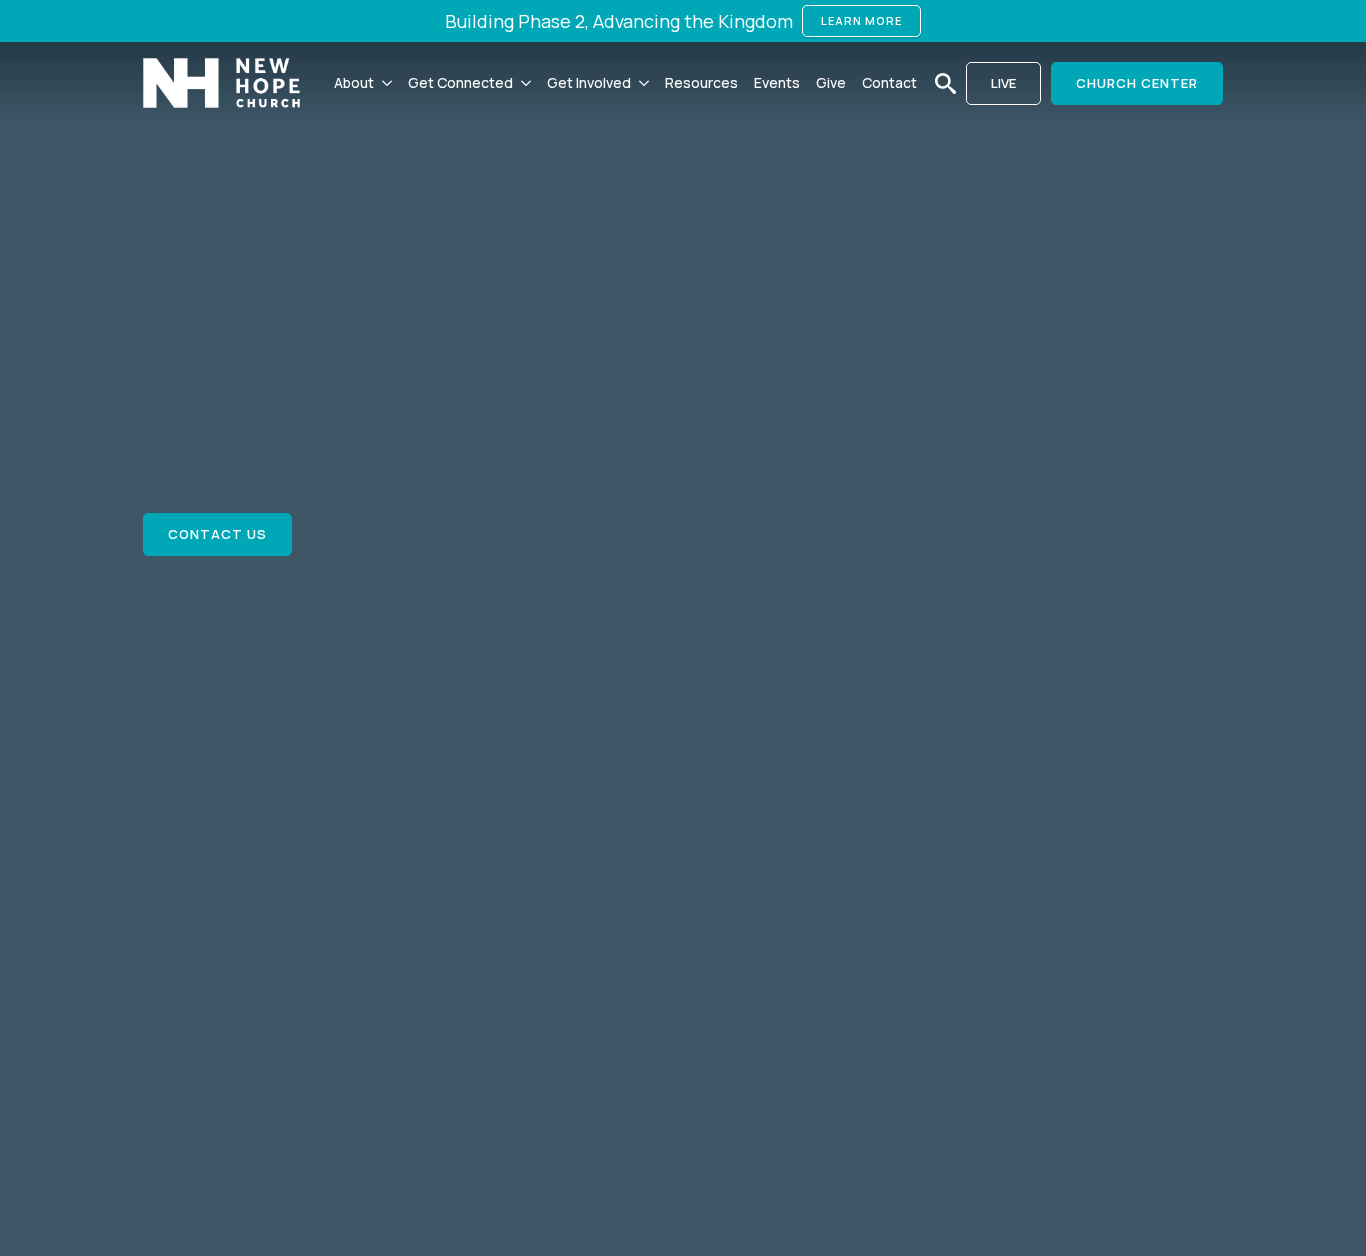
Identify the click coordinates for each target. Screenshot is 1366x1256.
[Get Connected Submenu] (526, 83)
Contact (889, 82)
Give (831, 82)
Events (777, 82)
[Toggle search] (945, 83)
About (354, 82)
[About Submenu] (387, 83)
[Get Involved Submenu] (644, 83)
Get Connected (460, 82)
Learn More (861, 20)
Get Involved (589, 82)
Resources (701, 82)
